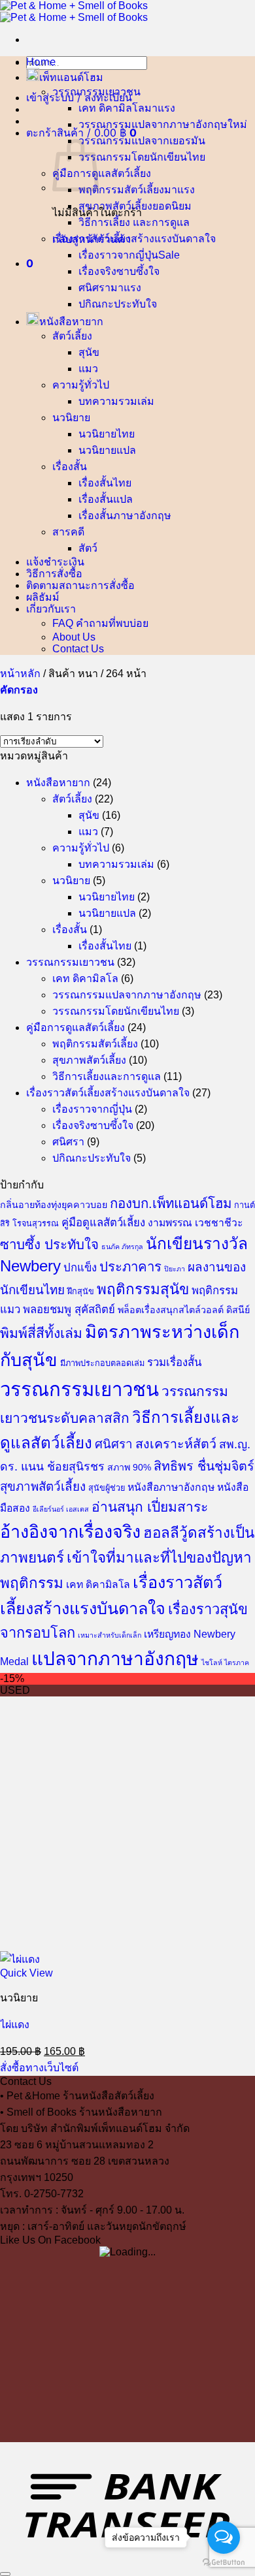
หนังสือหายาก (71, 321)
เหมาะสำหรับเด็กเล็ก (110, 1635)
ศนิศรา (94, 288)
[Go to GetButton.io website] (224, 2563)
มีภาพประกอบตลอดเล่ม (102, 1363)
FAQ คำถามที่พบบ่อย (100, 623)
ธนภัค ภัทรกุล (122, 1247)
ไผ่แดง (15, 2025)
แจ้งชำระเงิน (55, 562)
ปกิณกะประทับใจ (118, 304)
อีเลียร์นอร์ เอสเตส (61, 1509)
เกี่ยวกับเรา (51, 609)
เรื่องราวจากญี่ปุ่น (118, 255)
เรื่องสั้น (70, 467)
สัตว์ (88, 548)
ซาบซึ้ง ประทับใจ (49, 1245)
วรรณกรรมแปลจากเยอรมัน (142, 141)
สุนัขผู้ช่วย (107, 1488)
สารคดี (68, 532)
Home (41, 61)
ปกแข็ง (80, 1268)
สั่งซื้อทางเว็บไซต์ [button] (39, 2068)
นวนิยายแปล (107, 450)
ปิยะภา (175, 1269)
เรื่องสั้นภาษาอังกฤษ (125, 516)
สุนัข (89, 352)
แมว (88, 369)
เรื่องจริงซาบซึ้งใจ (119, 271)
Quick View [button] (26, 1973)
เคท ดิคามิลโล (111, 108)
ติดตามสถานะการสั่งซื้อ (80, 585)
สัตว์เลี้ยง (72, 336)
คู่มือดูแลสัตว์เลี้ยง (103, 1223)
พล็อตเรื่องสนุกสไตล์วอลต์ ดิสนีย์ (184, 1310)
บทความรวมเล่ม (116, 401)
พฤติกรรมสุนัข (143, 1289)
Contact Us (78, 649)
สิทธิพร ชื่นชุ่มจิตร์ (204, 1466)
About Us (74, 637)
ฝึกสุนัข (81, 1292)
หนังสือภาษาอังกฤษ (171, 1487)
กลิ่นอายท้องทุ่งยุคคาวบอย (54, 1205)
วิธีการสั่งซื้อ (54, 573)
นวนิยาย (71, 418)
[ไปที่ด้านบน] (5, 2574)
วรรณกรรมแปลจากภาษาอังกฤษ (153, 124)
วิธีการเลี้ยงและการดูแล (107, 1076)
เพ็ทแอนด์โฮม (71, 77)
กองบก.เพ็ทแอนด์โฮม (171, 1203)
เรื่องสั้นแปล (106, 499)
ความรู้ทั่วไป (81, 385)
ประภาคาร (130, 1267)
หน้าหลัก (20, 674)
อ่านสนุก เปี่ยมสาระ (150, 1507)
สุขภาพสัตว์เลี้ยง (115, 206)
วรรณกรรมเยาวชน (96, 92)
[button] (79, 97)
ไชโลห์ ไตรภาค (225, 1662)
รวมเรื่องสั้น (174, 1362)
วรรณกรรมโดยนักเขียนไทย (142, 157)
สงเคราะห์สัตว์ (176, 1444)
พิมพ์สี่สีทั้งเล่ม (41, 1333)
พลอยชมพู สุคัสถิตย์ (69, 1310)
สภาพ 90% (129, 1467)
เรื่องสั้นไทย (105, 483)
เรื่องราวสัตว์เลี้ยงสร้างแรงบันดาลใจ (134, 239)
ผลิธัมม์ (43, 597)
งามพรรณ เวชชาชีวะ (195, 1223)
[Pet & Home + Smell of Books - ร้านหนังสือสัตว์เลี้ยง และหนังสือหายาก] (74, 11)
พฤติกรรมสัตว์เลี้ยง (121, 190)
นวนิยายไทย (107, 434)
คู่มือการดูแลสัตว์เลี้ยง (102, 173)
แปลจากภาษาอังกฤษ (115, 1659)
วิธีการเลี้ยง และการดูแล (134, 222)
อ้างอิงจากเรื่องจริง (70, 1532)
